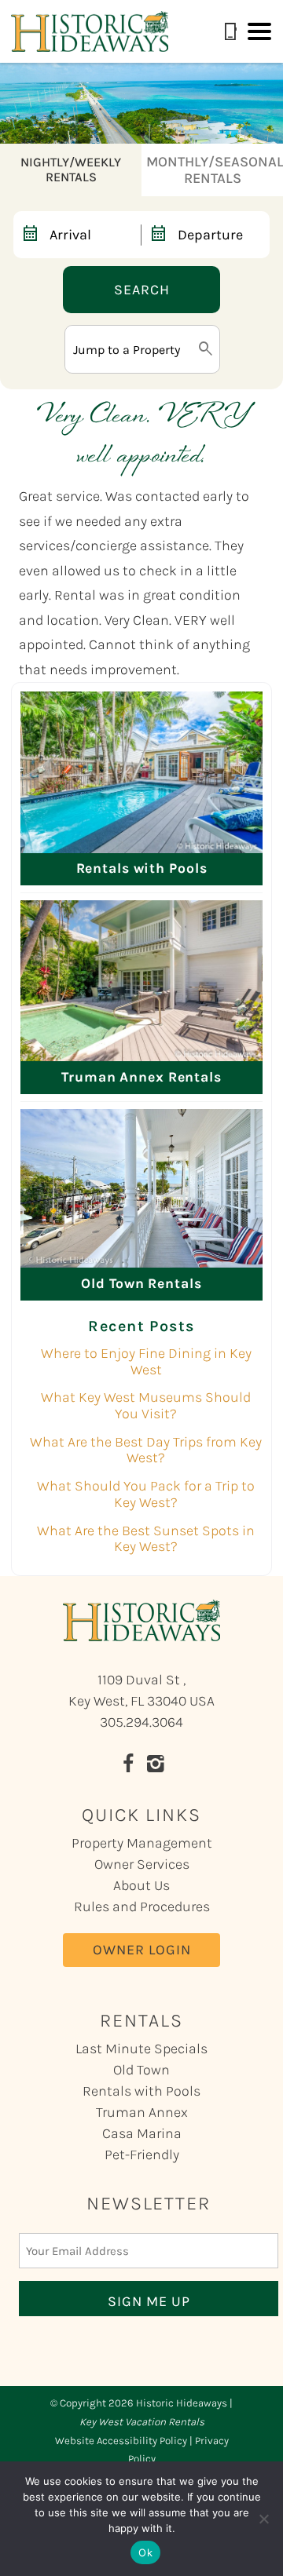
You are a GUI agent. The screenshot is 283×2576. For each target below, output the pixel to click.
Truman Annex (142, 2112)
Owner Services (142, 1864)
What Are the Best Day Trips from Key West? (146, 1450)
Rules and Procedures (142, 1906)
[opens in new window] (128, 1766)
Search (142, 290)
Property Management (142, 1843)
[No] (263, 2519)
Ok (145, 2552)
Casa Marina (142, 2133)
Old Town (141, 2070)
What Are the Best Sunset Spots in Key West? (146, 1539)
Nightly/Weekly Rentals (71, 170)
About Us (141, 1885)
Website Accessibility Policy (121, 2441)
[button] (259, 31)
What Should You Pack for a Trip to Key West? (146, 1494)
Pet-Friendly (142, 2155)
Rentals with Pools (141, 2091)
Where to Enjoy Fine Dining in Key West (146, 1361)
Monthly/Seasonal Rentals (215, 170)
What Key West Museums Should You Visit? (146, 1405)
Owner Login (142, 1950)
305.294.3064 (141, 1722)
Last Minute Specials (141, 2049)
